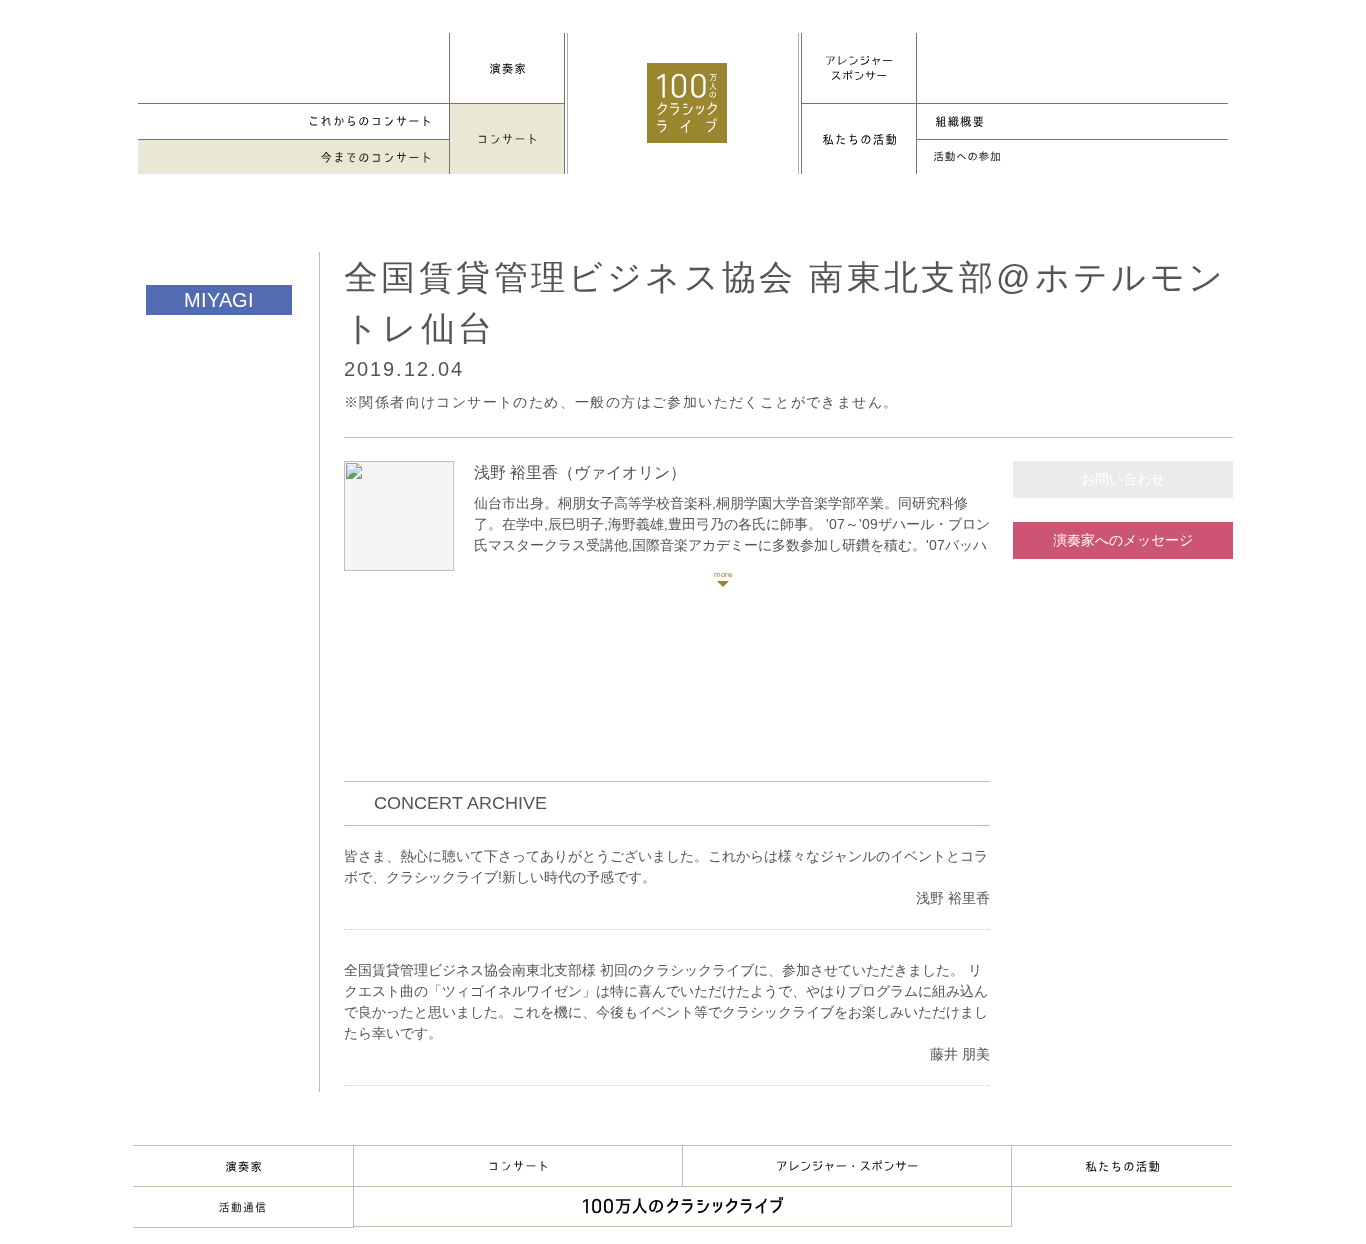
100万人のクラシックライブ (687, 103)
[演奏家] (507, 68)
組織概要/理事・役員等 (1072, 121)
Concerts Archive (294, 157)
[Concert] (507, 139)
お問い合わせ (1123, 479)
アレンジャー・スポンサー (847, 1166)
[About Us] (859, 139)
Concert (518, 1166)
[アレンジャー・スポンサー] (859, 68)
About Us (1122, 1166)
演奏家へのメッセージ (1123, 540)
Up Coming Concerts (294, 121)
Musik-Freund (243, 1207)
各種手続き (1072, 157)
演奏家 (243, 1166)
